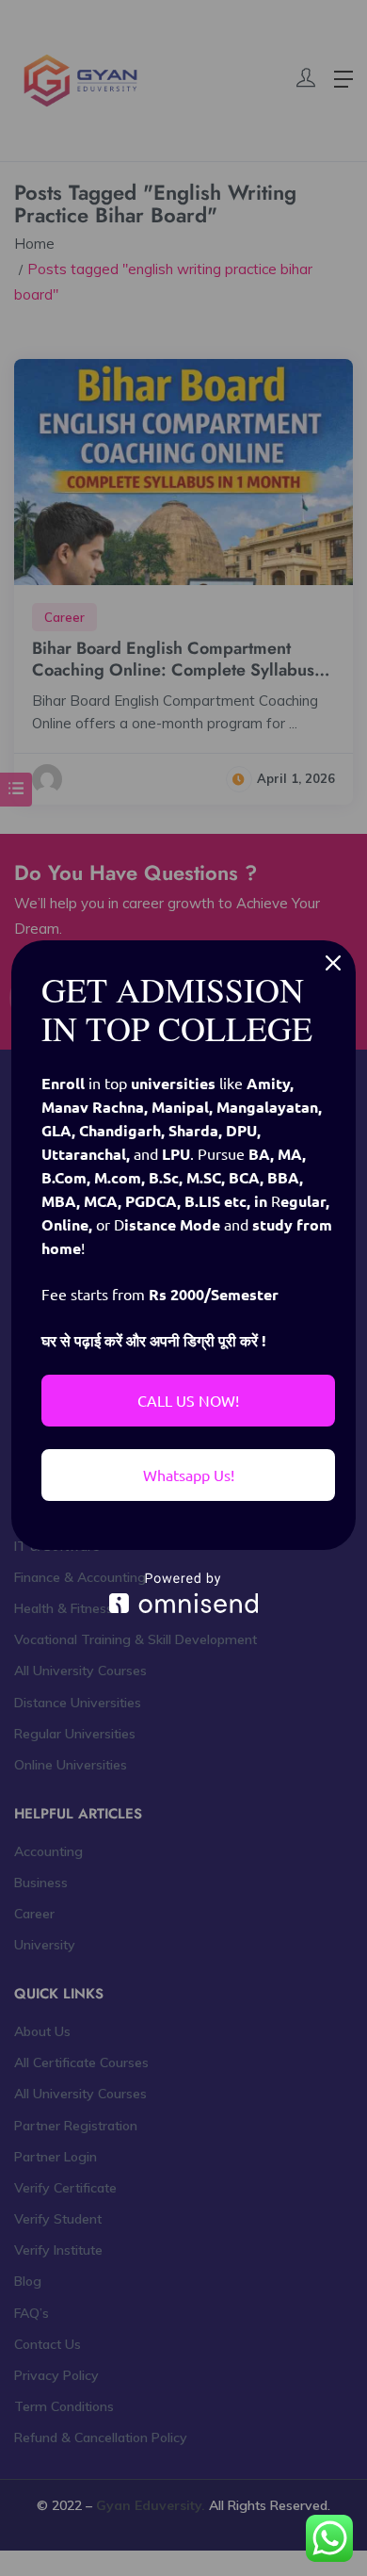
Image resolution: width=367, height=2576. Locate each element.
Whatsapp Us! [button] (189, 1475)
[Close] (333, 963)
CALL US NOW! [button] (188, 1400)
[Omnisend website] (183, 1593)
